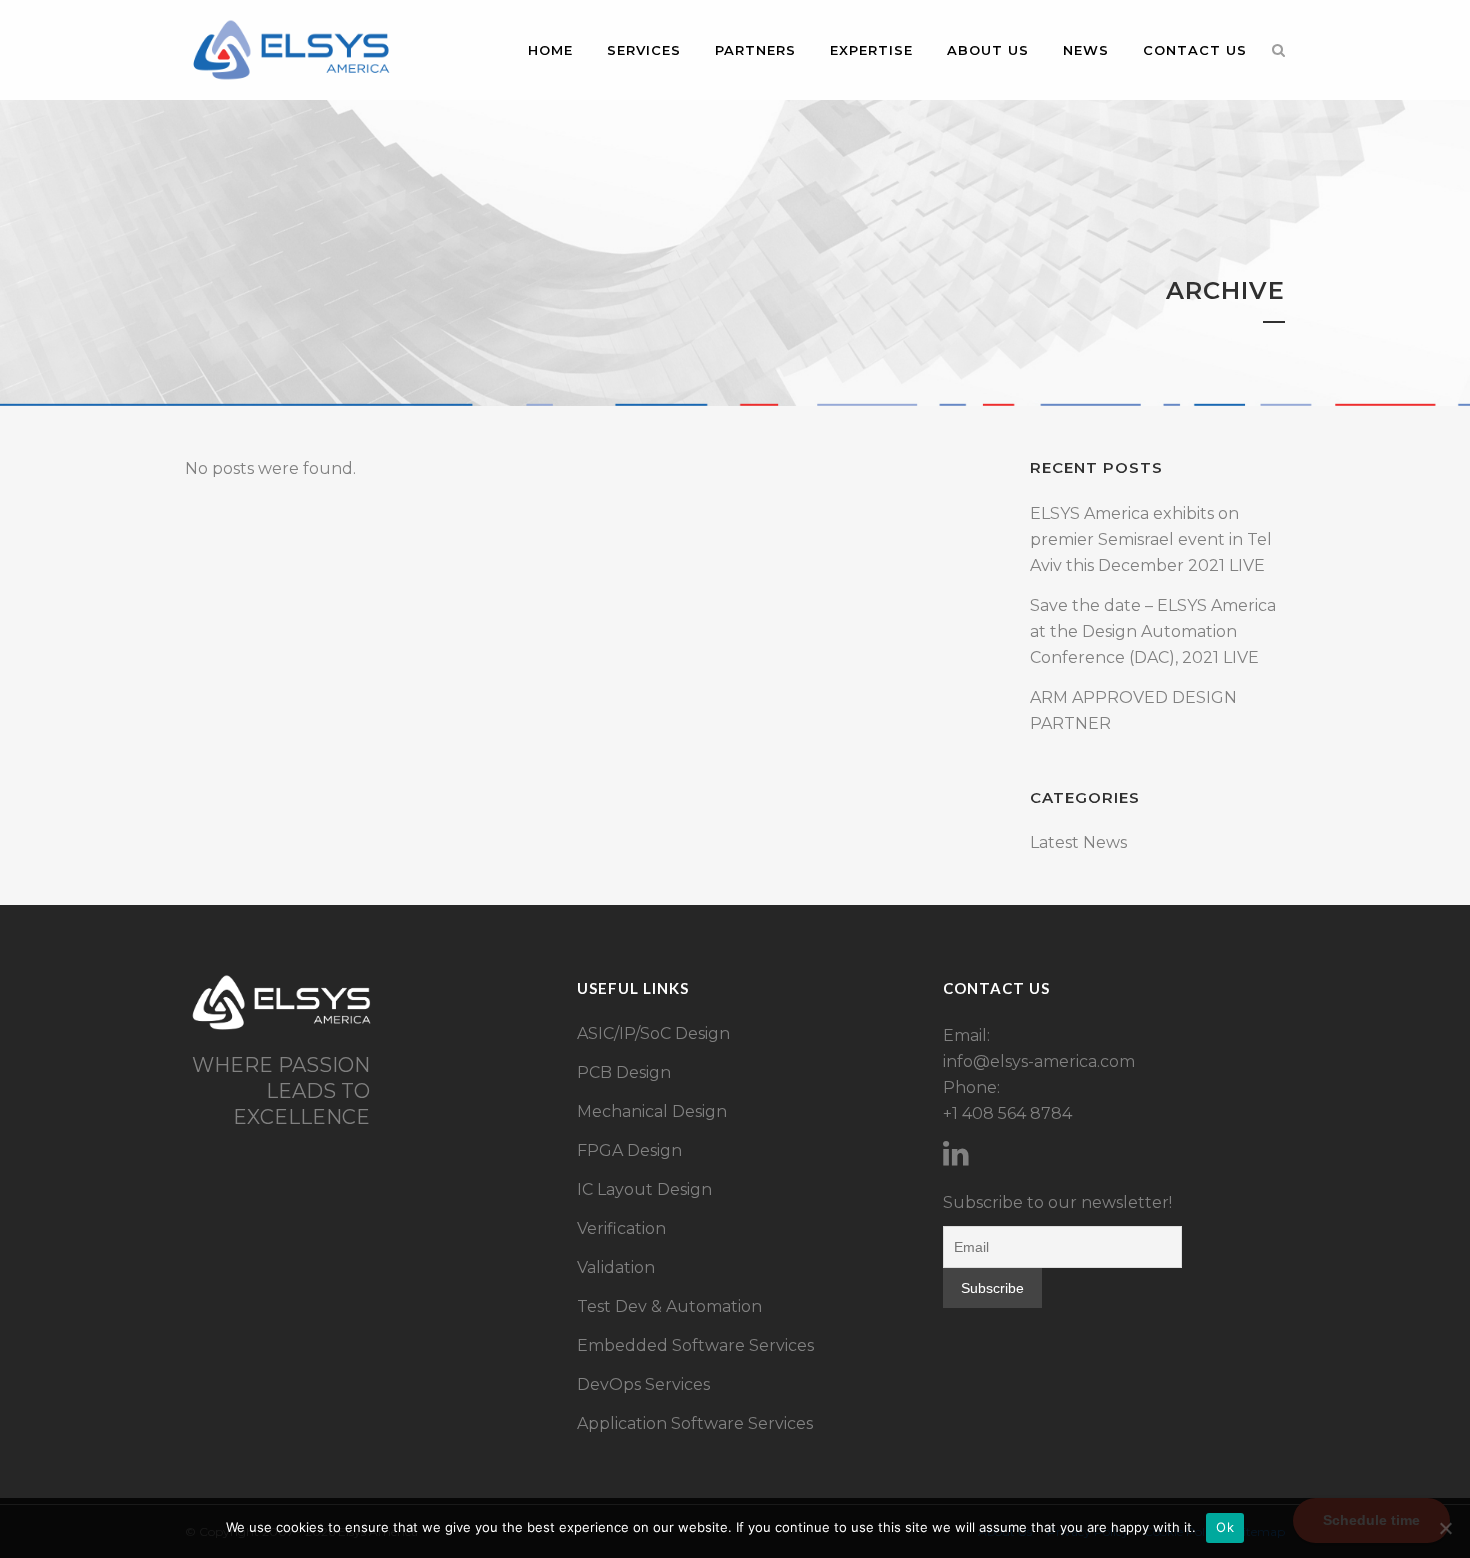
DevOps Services (643, 1384)
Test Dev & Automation (669, 1306)
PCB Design (624, 1072)
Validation (616, 1267)
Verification (621, 1228)
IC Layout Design (644, 1189)
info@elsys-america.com (1039, 1061)
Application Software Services (695, 1423)
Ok (1225, 1527)
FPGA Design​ (629, 1150)
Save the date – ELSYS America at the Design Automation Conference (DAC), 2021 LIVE (1153, 631)
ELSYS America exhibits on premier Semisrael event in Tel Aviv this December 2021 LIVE (1151, 539)
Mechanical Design (652, 1111)
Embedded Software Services (695, 1345)
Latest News (1078, 842)
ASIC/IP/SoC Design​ (653, 1033)
